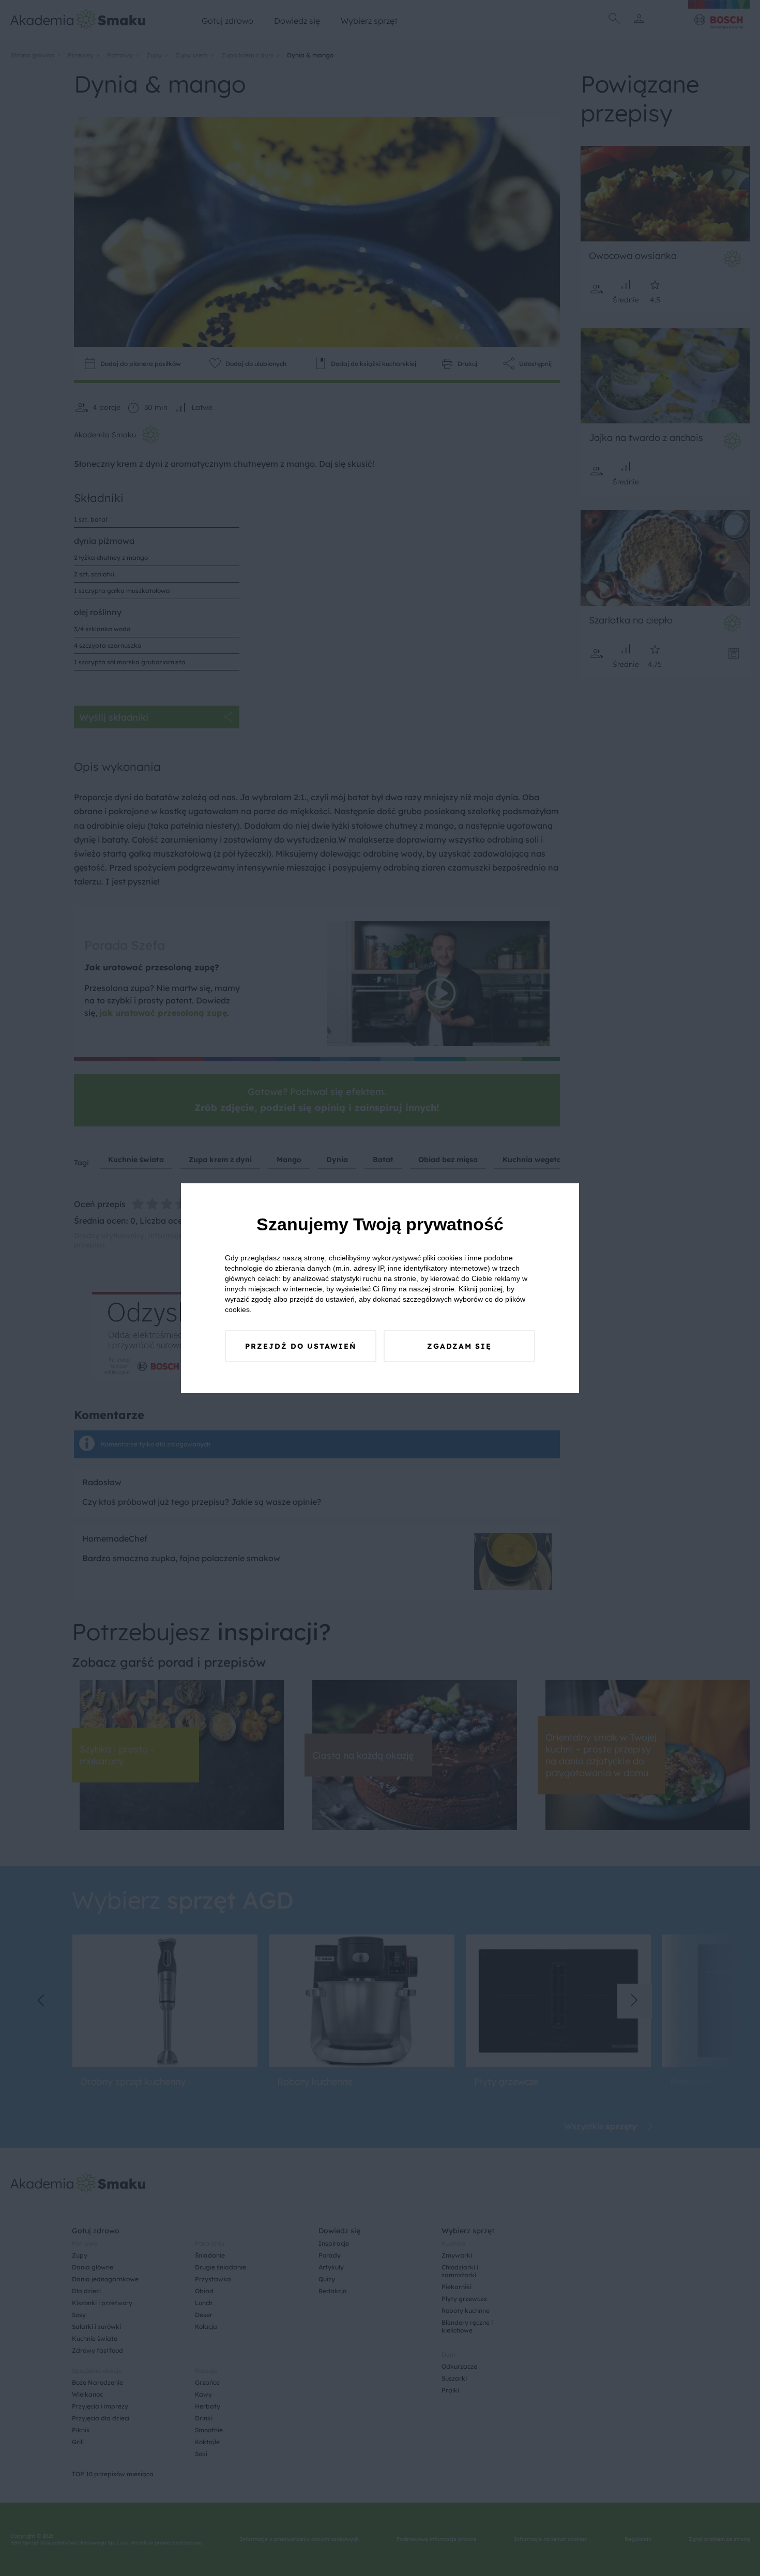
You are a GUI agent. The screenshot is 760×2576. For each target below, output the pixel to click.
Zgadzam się (459, 1346)
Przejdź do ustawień (301, 1346)
